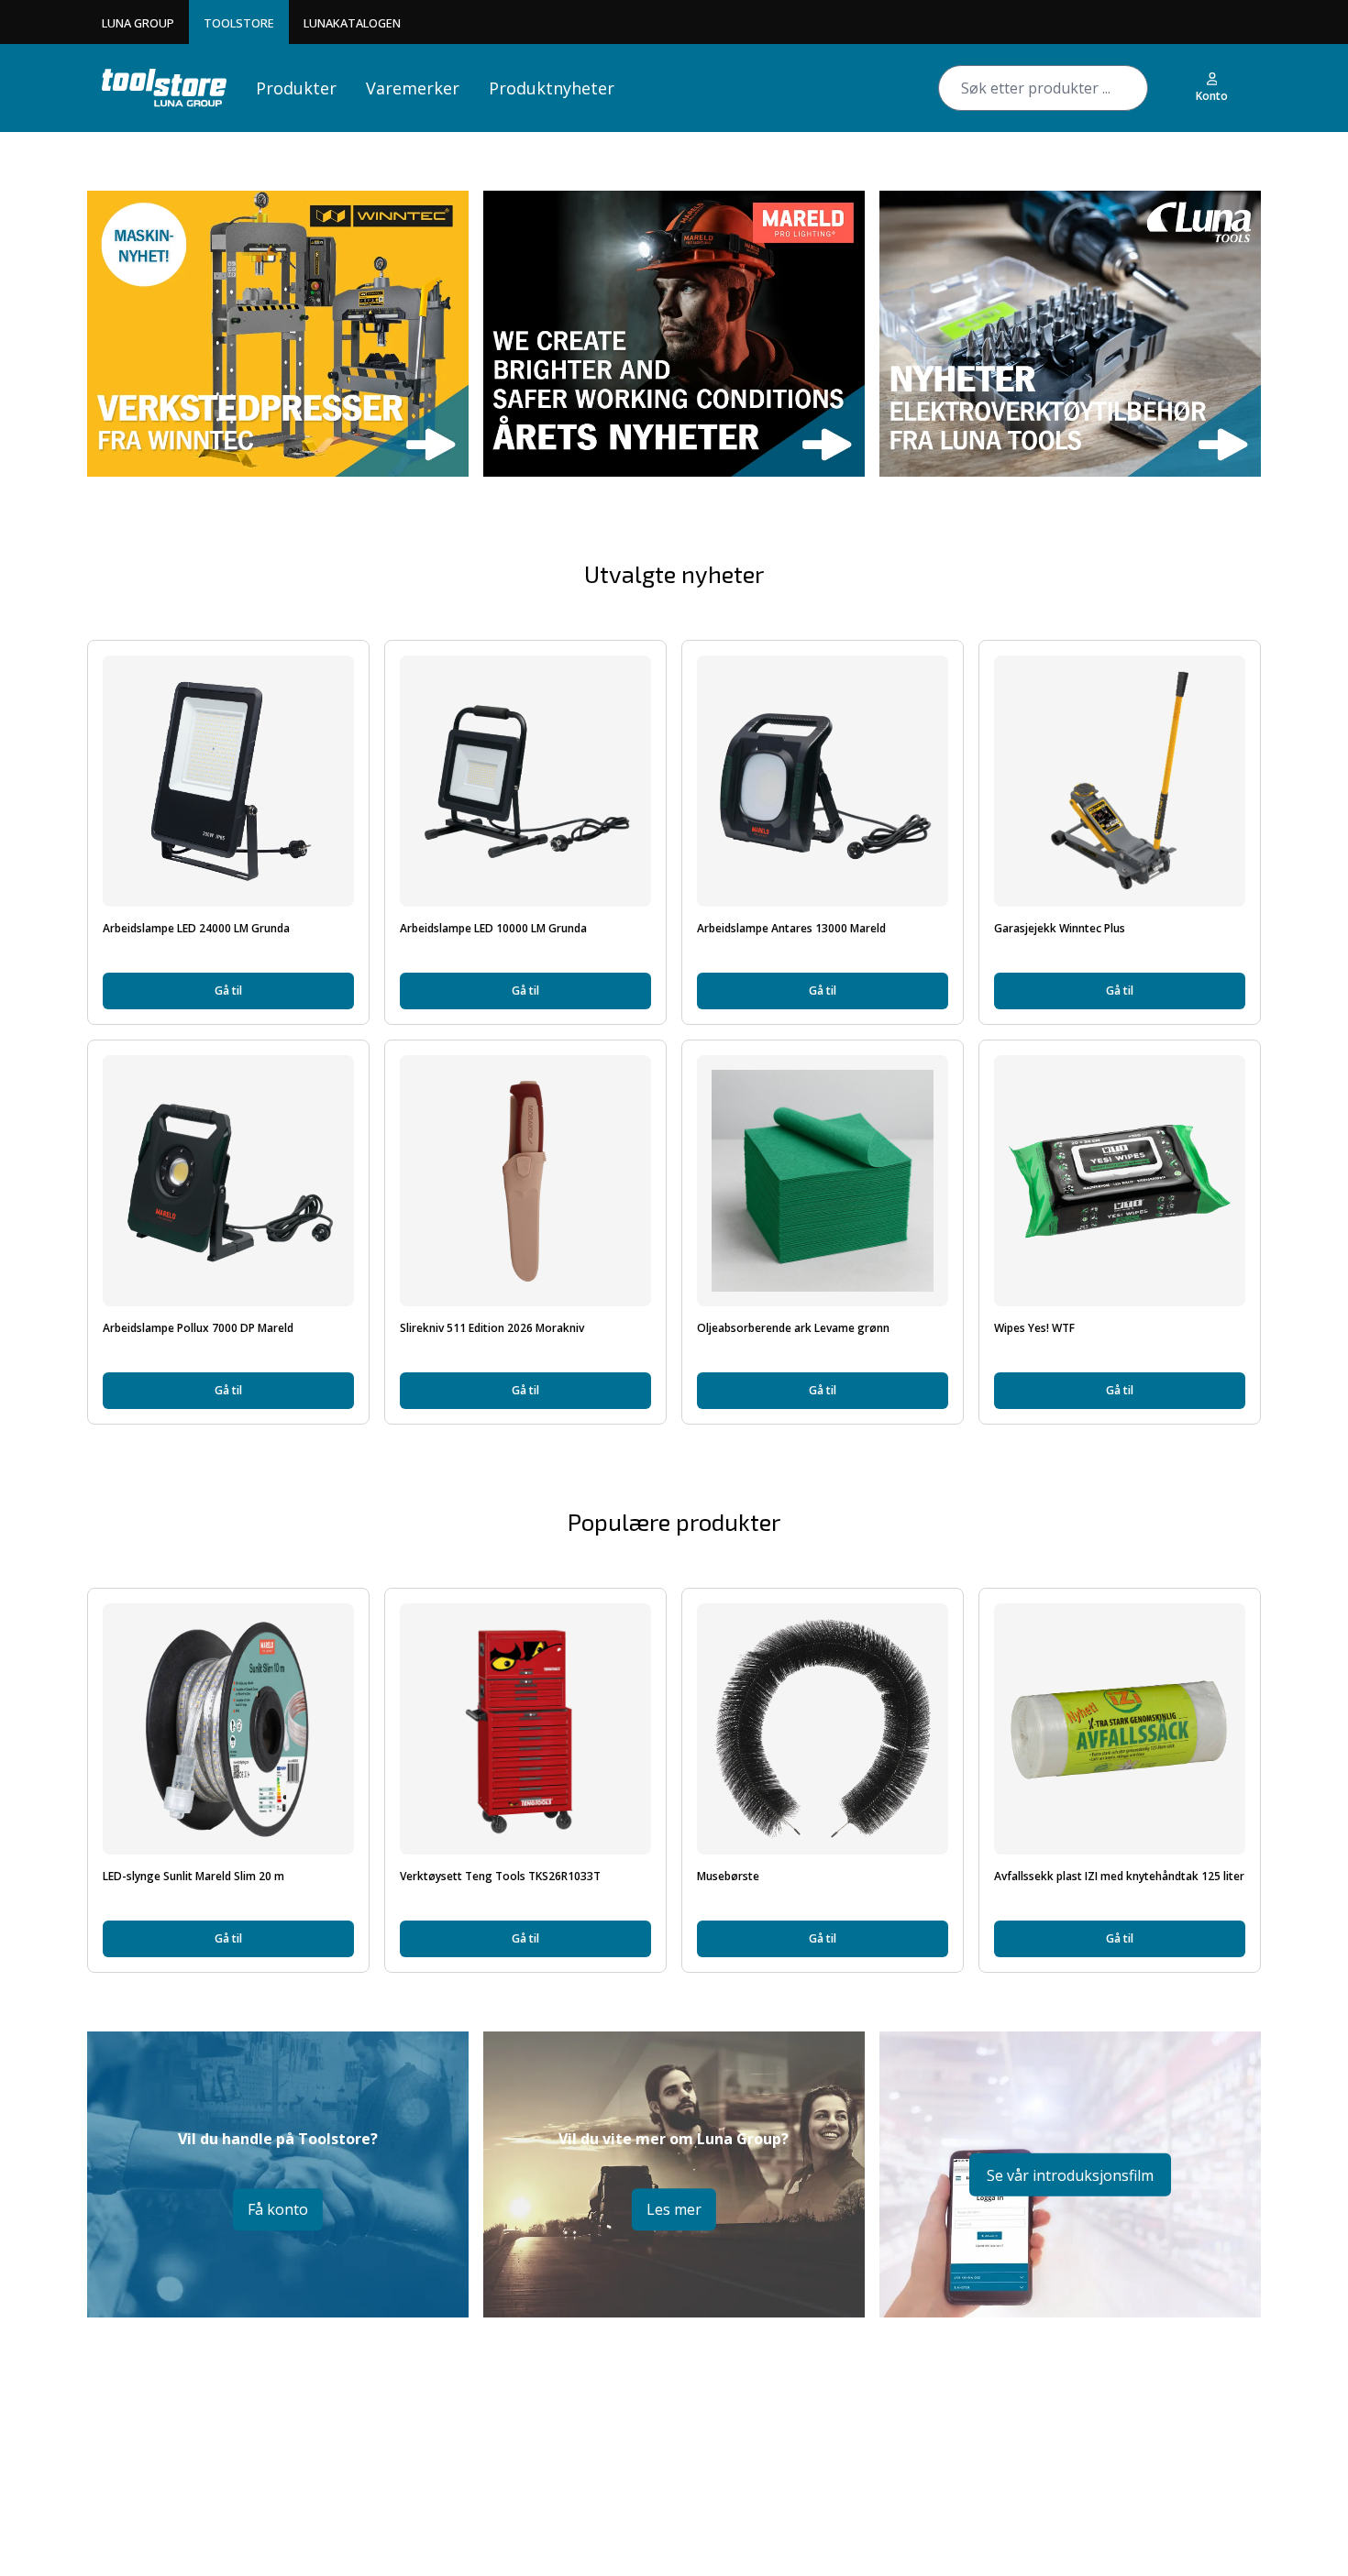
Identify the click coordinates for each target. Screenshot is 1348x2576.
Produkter (296, 88)
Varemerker (413, 88)
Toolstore (239, 23)
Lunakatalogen (352, 23)
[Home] (164, 88)
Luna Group (138, 23)
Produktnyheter (552, 88)
